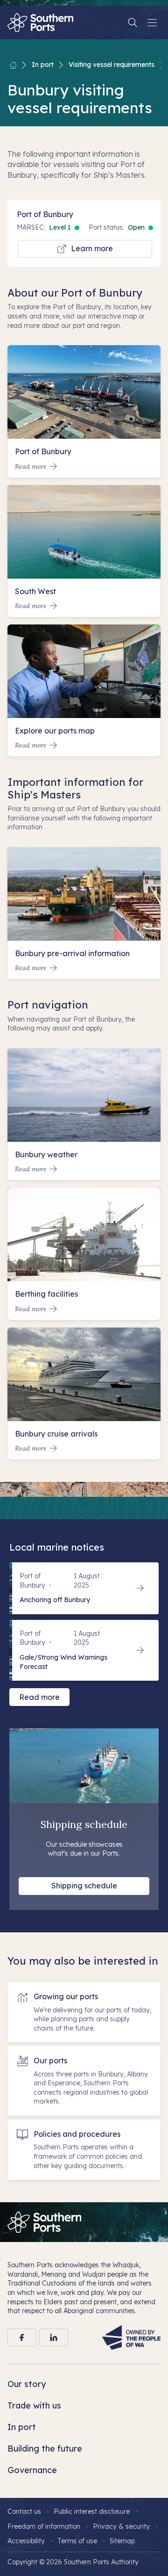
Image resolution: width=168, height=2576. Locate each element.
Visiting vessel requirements (112, 65)
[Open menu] (152, 22)
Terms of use (77, 2541)
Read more (39, 1697)
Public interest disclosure (92, 2511)
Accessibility (26, 2541)
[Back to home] (13, 65)
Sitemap (122, 2541)
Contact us (24, 2511)
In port (43, 65)
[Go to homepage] (44, 2222)
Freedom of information (44, 2526)
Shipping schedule (84, 1886)
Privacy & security (121, 2526)
